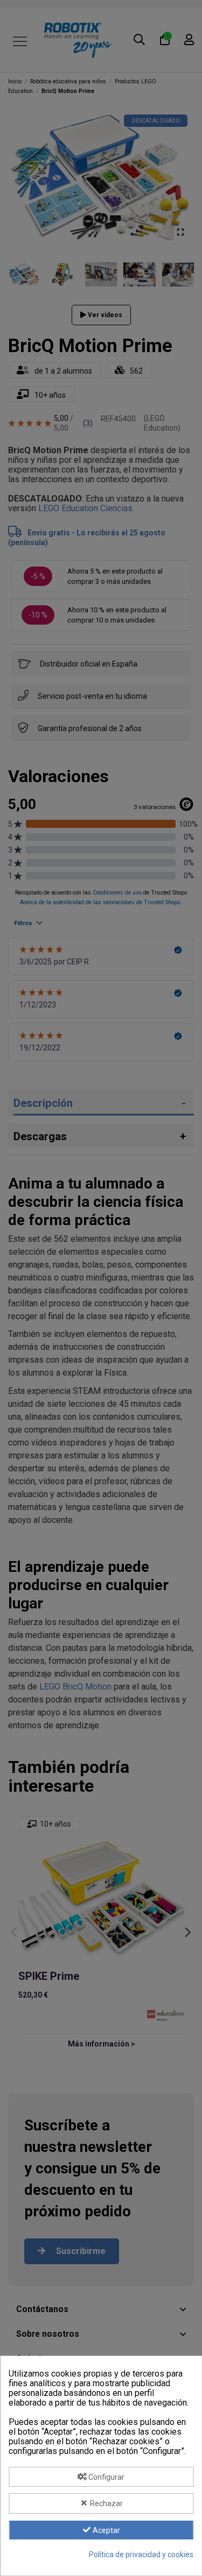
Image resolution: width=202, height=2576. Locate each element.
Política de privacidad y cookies (141, 2554)
